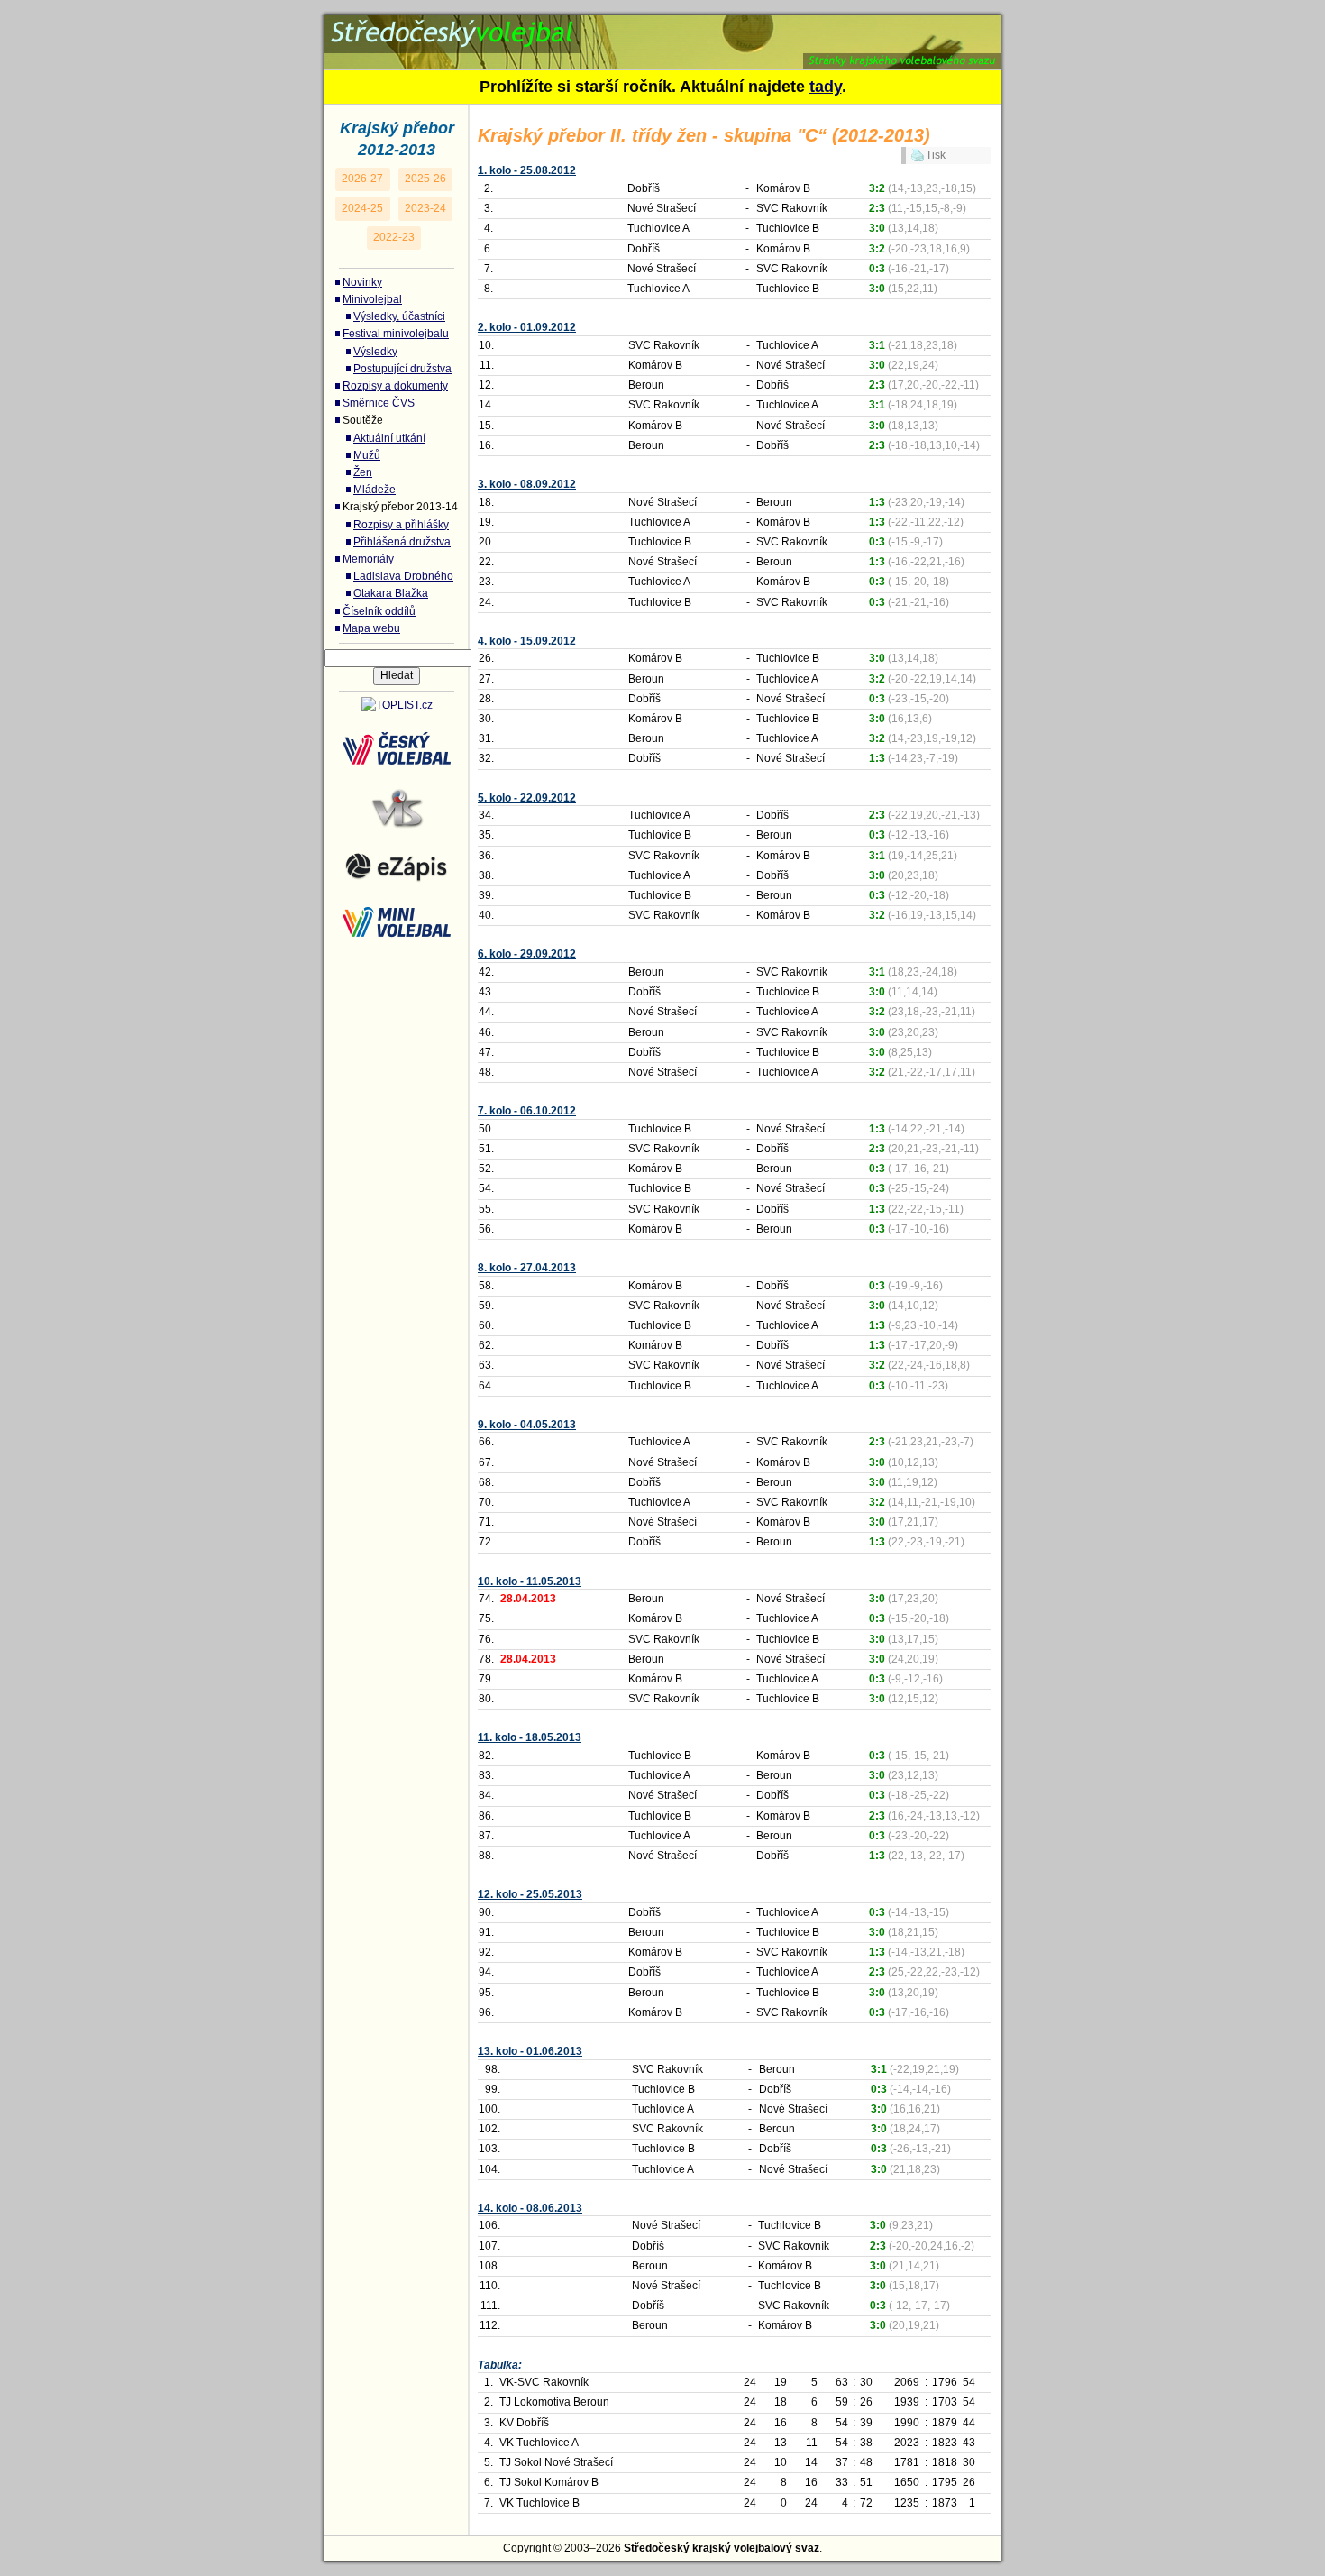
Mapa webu (371, 628)
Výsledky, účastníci (399, 316)
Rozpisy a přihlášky (401, 525)
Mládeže (375, 490)
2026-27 (362, 179)
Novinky (362, 282)
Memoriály (368, 559)
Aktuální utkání (389, 438)
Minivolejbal (372, 299)
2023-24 (425, 208)
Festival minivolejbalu (396, 334)
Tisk (936, 155)
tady (826, 87)
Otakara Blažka (391, 593)
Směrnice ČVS (379, 403)
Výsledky (375, 352)
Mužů (367, 455)
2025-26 (425, 179)
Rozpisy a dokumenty (395, 386)
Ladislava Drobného (403, 576)
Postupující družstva (402, 369)
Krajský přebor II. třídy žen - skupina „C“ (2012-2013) (608, 26)
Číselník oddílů (379, 611)
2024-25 (362, 208)
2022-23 (394, 237)
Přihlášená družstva (402, 542)
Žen (363, 472)
